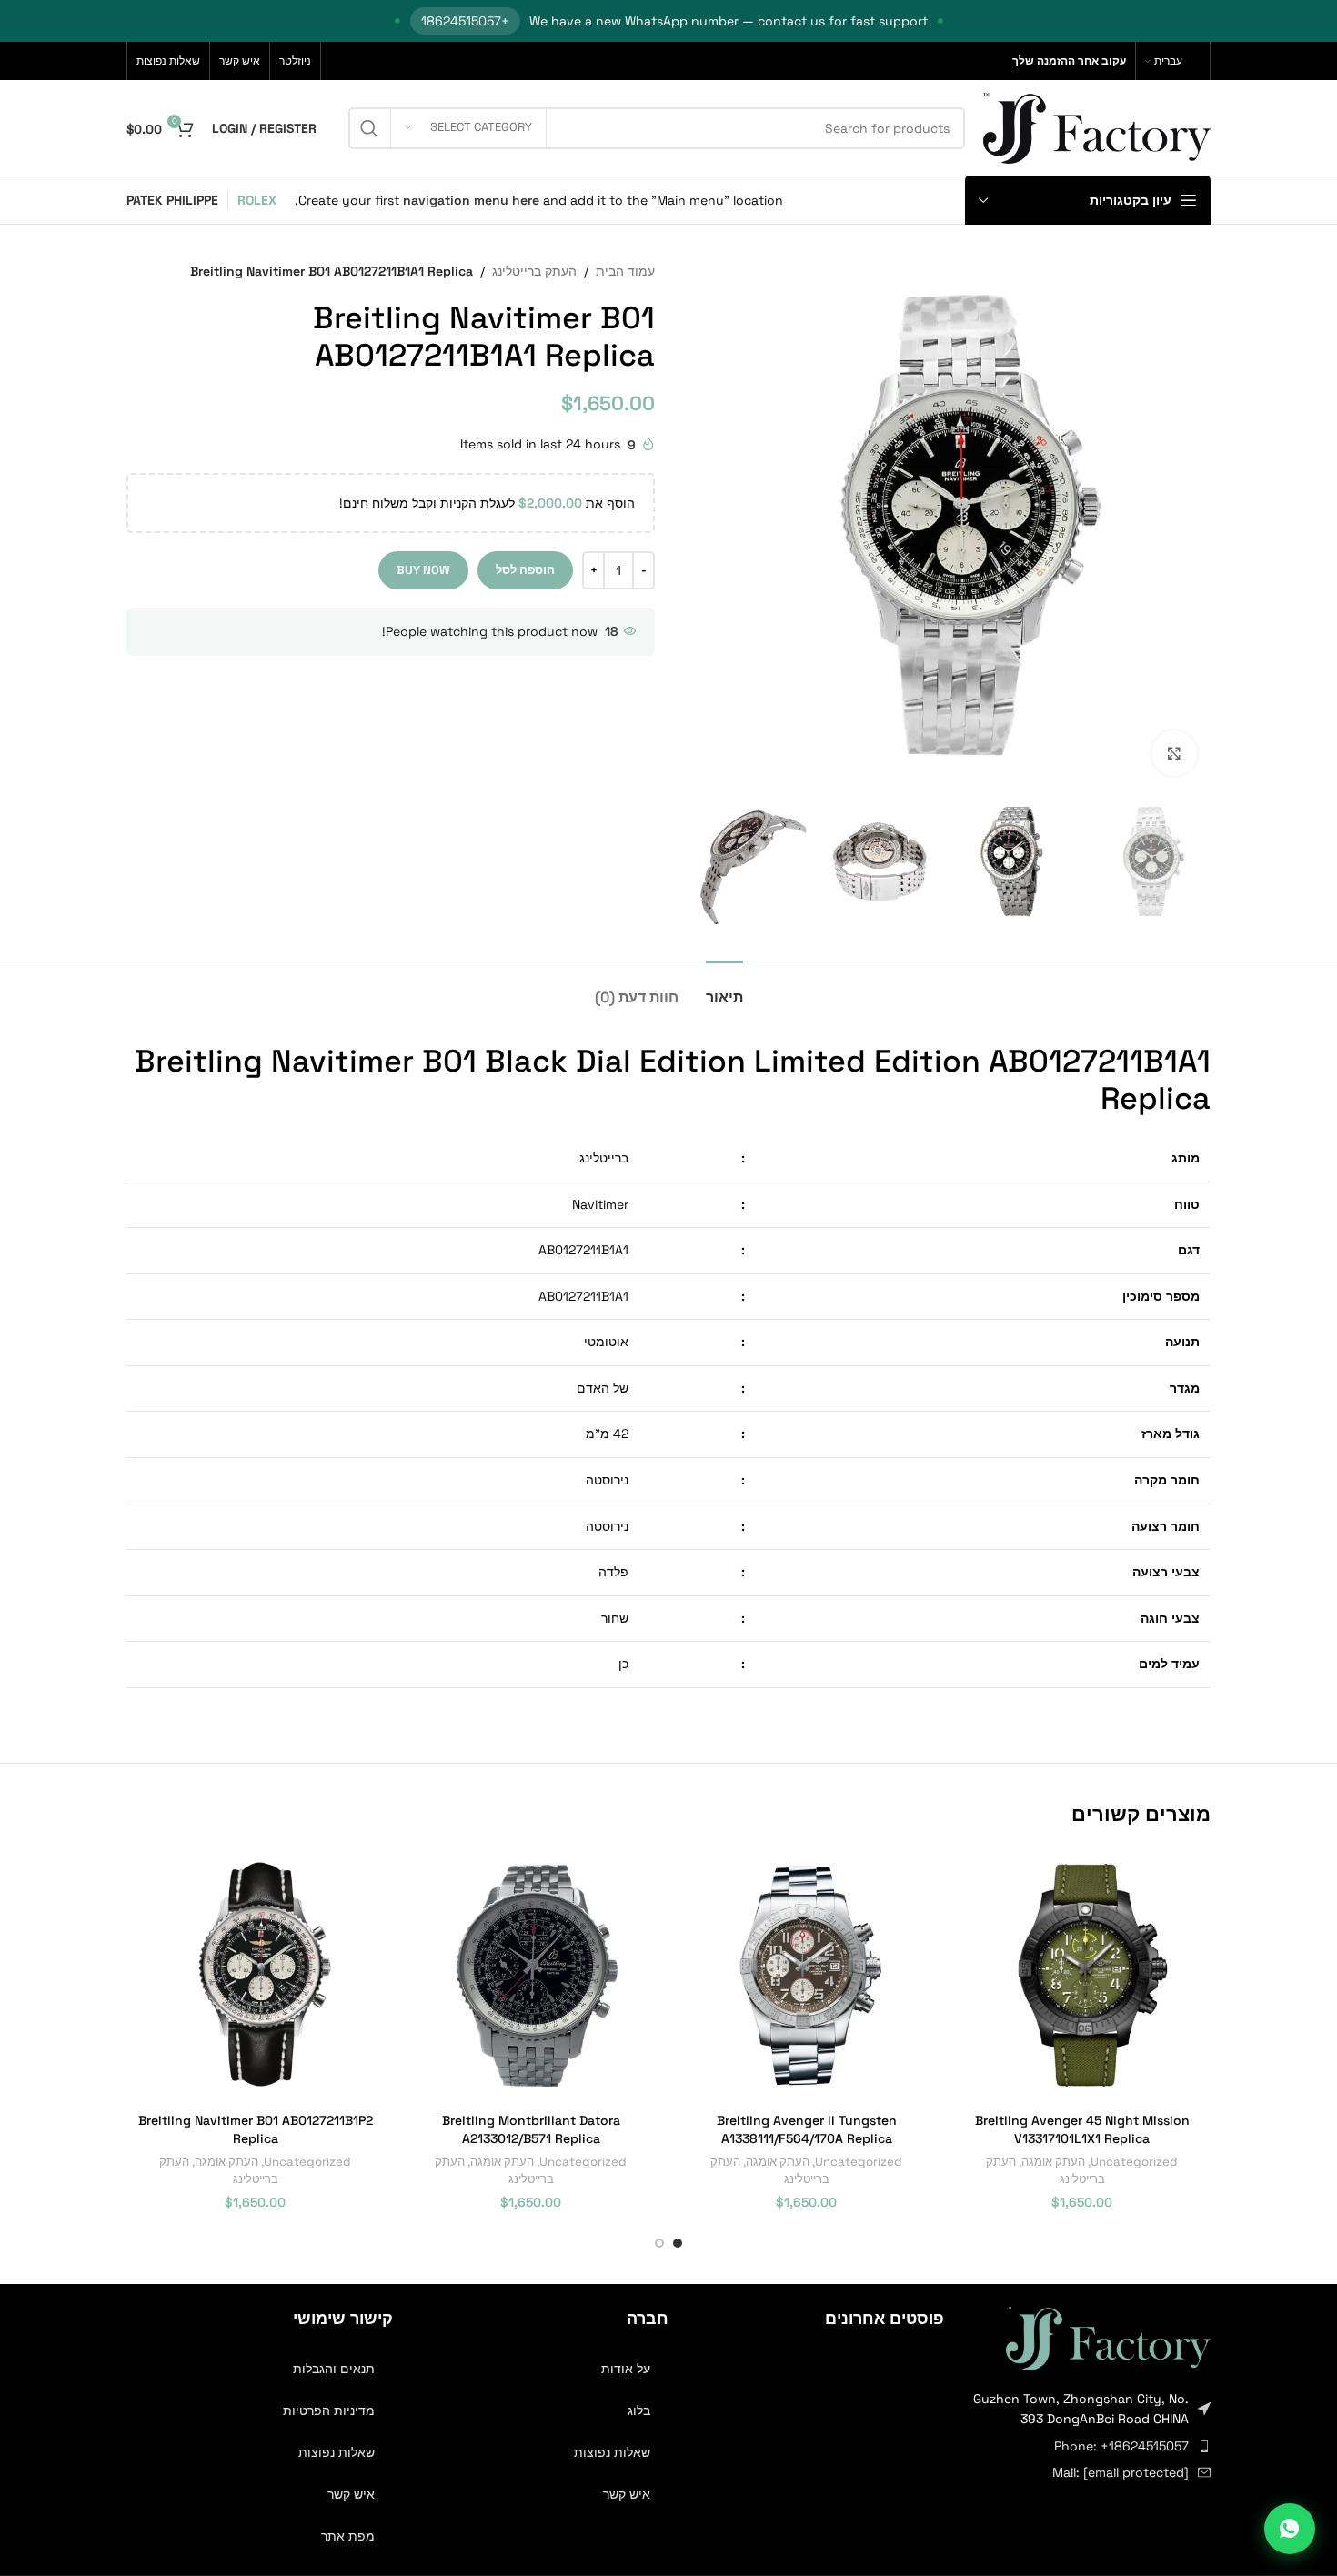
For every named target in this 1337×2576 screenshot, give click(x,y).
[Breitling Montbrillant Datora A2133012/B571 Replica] (531, 1975)
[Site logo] (1097, 126)
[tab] (724, 988)
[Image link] (1108, 2337)
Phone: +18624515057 (1121, 2446)
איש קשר (627, 2494)
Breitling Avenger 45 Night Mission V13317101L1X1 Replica (1082, 2129)
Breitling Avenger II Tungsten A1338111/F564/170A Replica (807, 2129)
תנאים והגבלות (334, 2369)
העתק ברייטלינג (534, 271)
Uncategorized (1134, 2162)
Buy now (423, 570)
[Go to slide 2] (659, 2243)
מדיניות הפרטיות (329, 2410)
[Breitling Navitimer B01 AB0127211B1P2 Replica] (255, 1975)
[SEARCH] (369, 128)
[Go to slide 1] (678, 2243)
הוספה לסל (525, 570)
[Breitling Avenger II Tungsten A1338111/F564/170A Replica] (806, 1975)
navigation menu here (471, 200)
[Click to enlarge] (1174, 753)
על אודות (626, 2369)
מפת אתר (348, 2536)
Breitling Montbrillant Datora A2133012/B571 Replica (531, 2129)
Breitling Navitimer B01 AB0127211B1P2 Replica (256, 2129)
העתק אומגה (1053, 2162)
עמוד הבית (625, 271)
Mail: (1121, 2472)
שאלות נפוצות (612, 2452)
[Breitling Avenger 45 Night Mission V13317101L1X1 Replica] (1082, 1975)
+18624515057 (465, 21)
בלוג (639, 2410)
